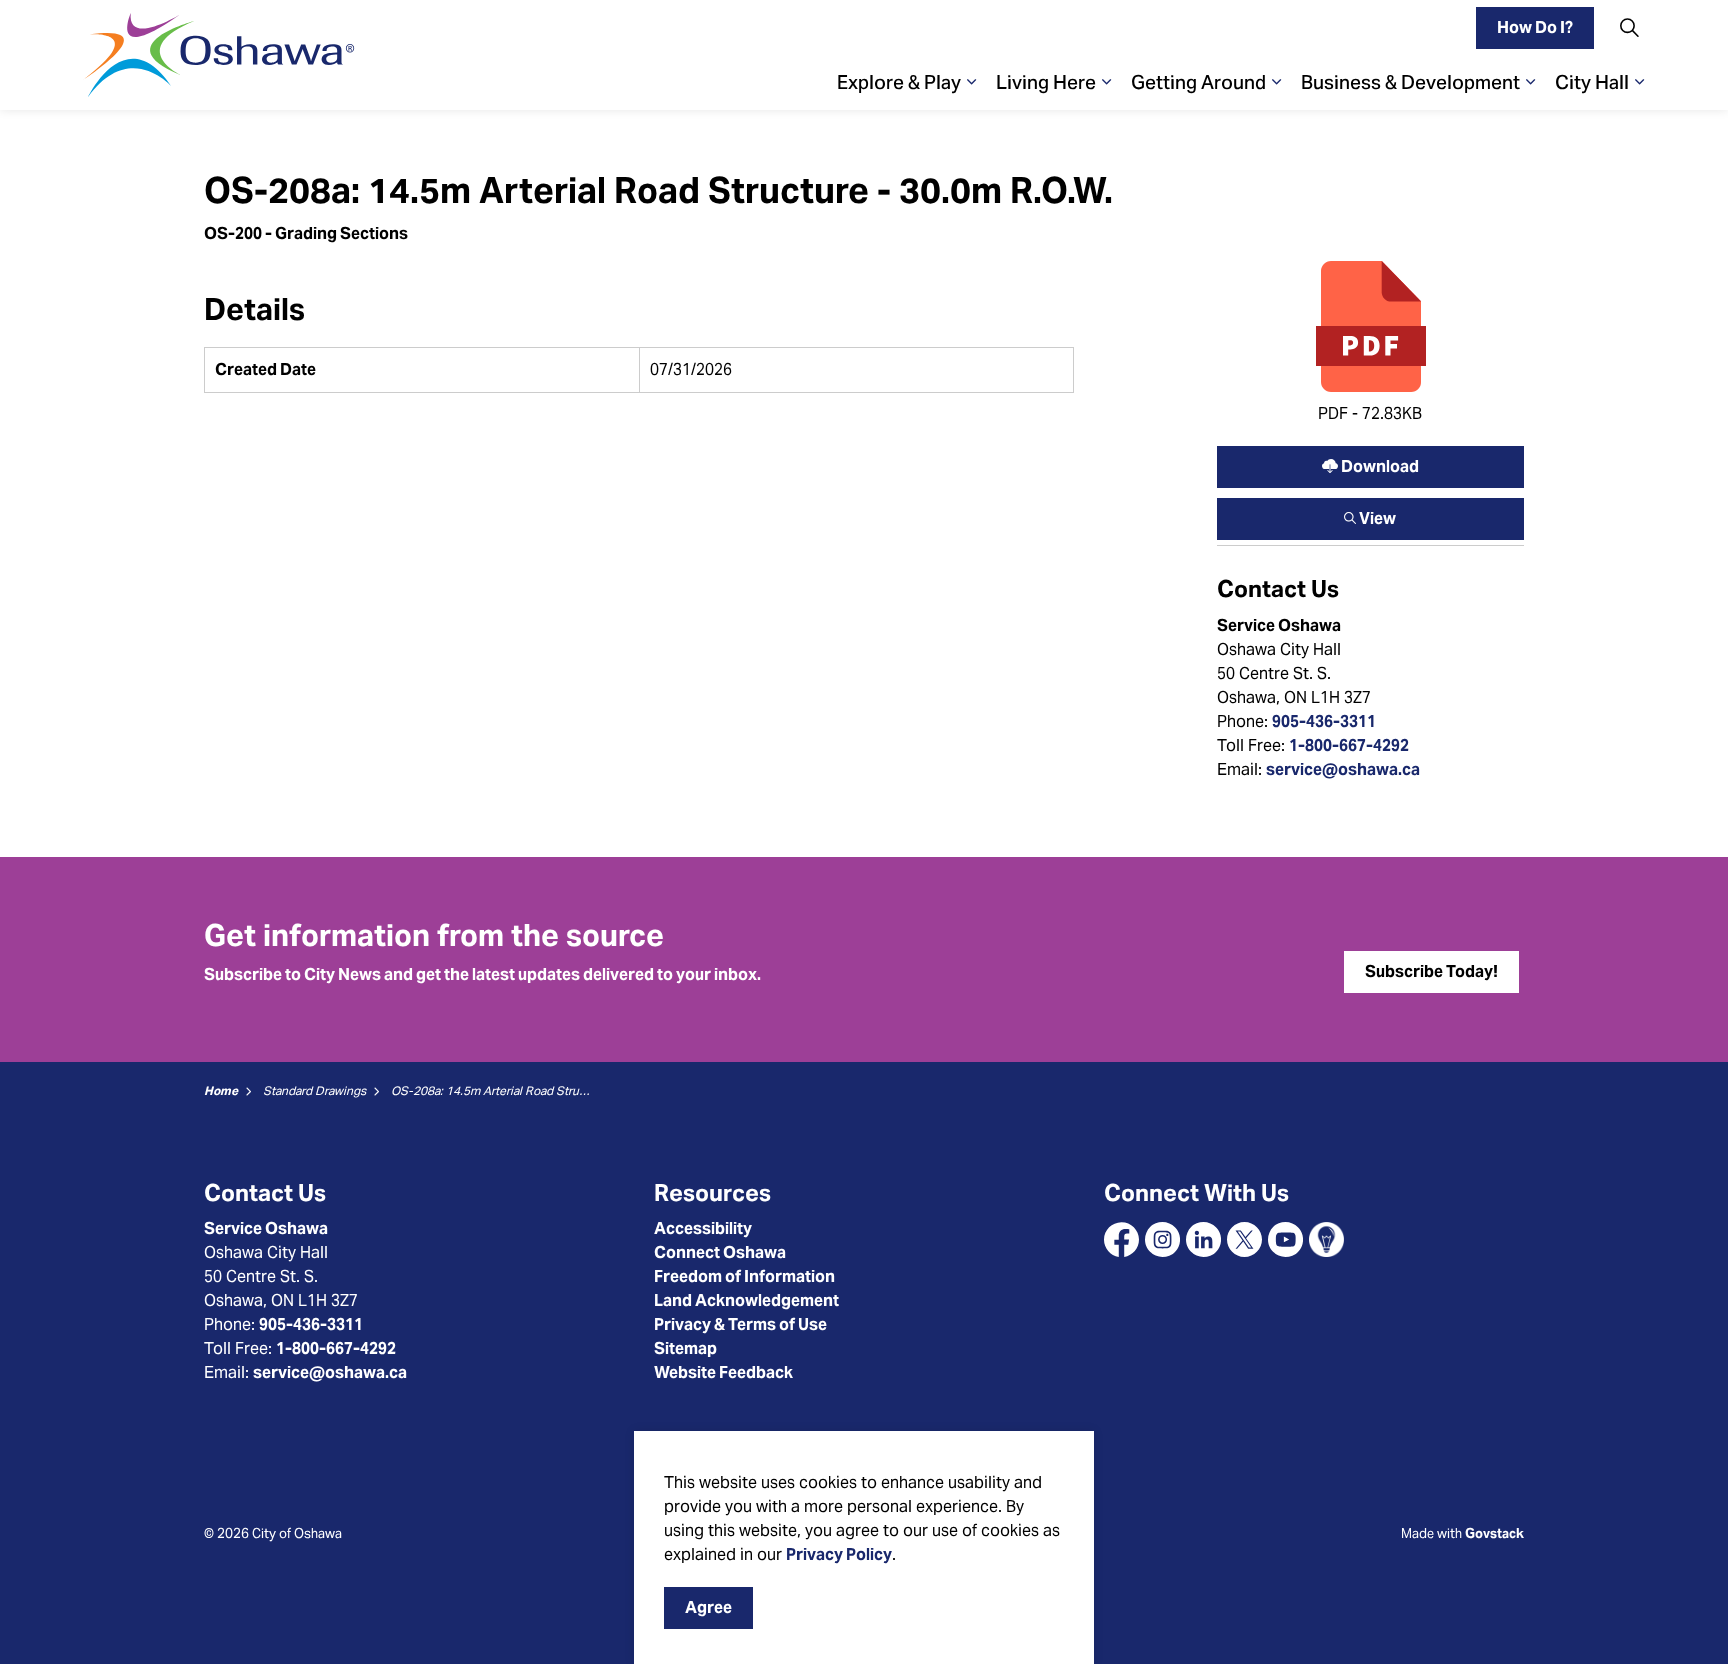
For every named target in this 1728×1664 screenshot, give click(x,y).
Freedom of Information (744, 1276)
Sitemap (685, 1348)
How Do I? (1535, 27)
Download (1371, 462)
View (1371, 514)
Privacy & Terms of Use (740, 1324)
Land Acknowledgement (746, 1300)
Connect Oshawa (720, 1252)
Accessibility (703, 1228)
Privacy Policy (839, 1554)
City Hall (1592, 82)
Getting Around (1198, 82)
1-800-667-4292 (1349, 745)
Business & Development (1410, 82)
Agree (708, 1607)
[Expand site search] (1629, 27)
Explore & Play (899, 82)
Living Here (1046, 82)
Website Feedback (723, 1372)
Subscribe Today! (1431, 971)
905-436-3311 (1324, 721)
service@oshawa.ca (1343, 769)
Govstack (1494, 1533)
